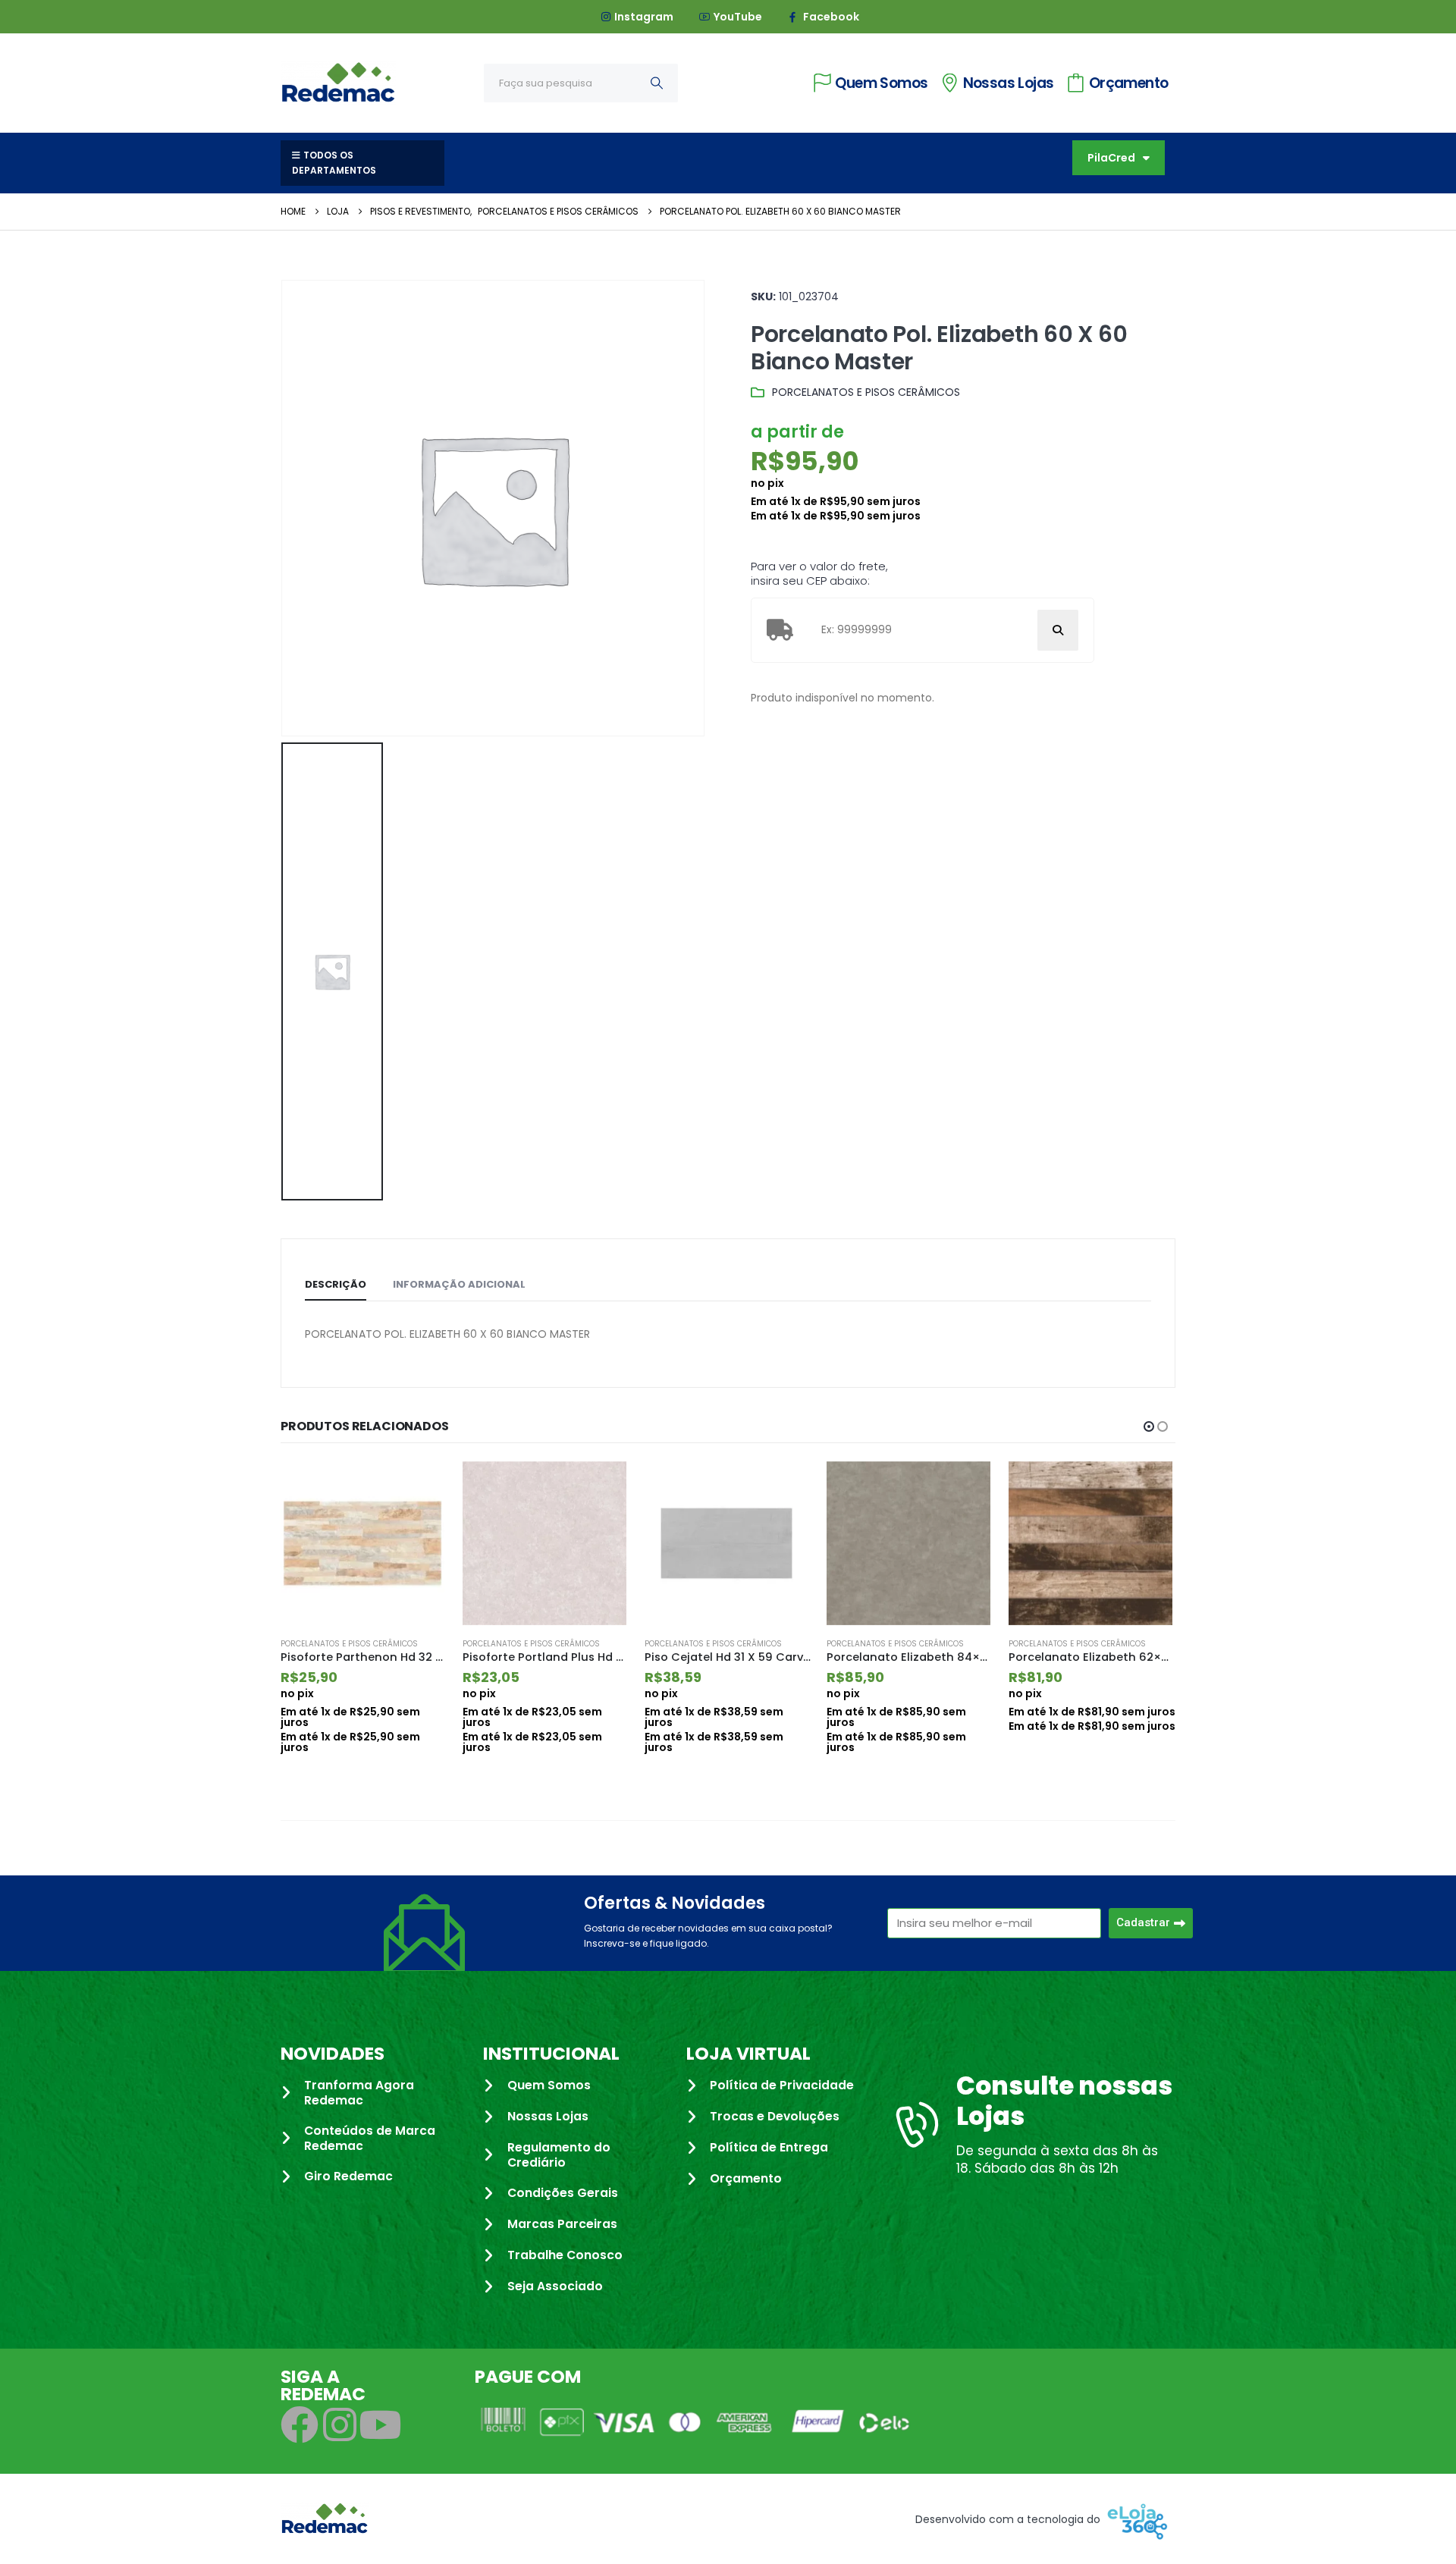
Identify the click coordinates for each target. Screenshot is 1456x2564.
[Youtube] (380, 2439)
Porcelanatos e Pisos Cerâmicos (866, 392)
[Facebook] (300, 2439)
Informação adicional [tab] (459, 1284)
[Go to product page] (364, 1543)
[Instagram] (340, 2439)
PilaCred (1111, 158)
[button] (1149, 1426)
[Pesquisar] (657, 83)
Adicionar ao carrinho (422, 1486)
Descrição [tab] (336, 1284)
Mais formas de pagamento (1087, 1762)
